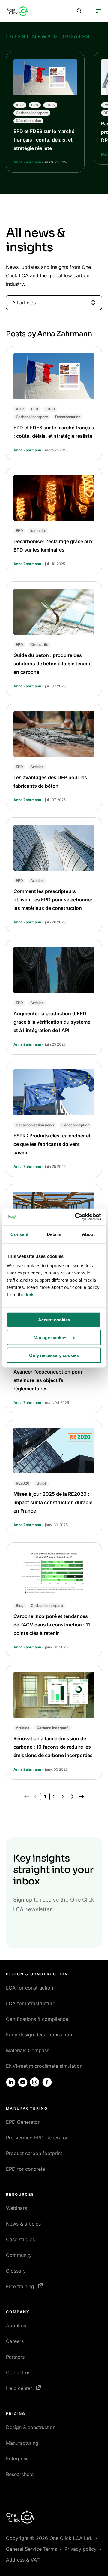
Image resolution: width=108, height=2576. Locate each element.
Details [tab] (54, 1234)
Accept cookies (54, 1320)
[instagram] (35, 2082)
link (30, 1294)
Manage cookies (51, 1337)
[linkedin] (11, 2082)
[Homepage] (18, 11)
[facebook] (47, 2082)
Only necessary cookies (54, 1355)
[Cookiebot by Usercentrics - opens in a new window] (76, 1217)
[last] (81, 1797)
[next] (72, 1797)
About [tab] (88, 1234)
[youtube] (23, 2082)
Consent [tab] (19, 1234)
